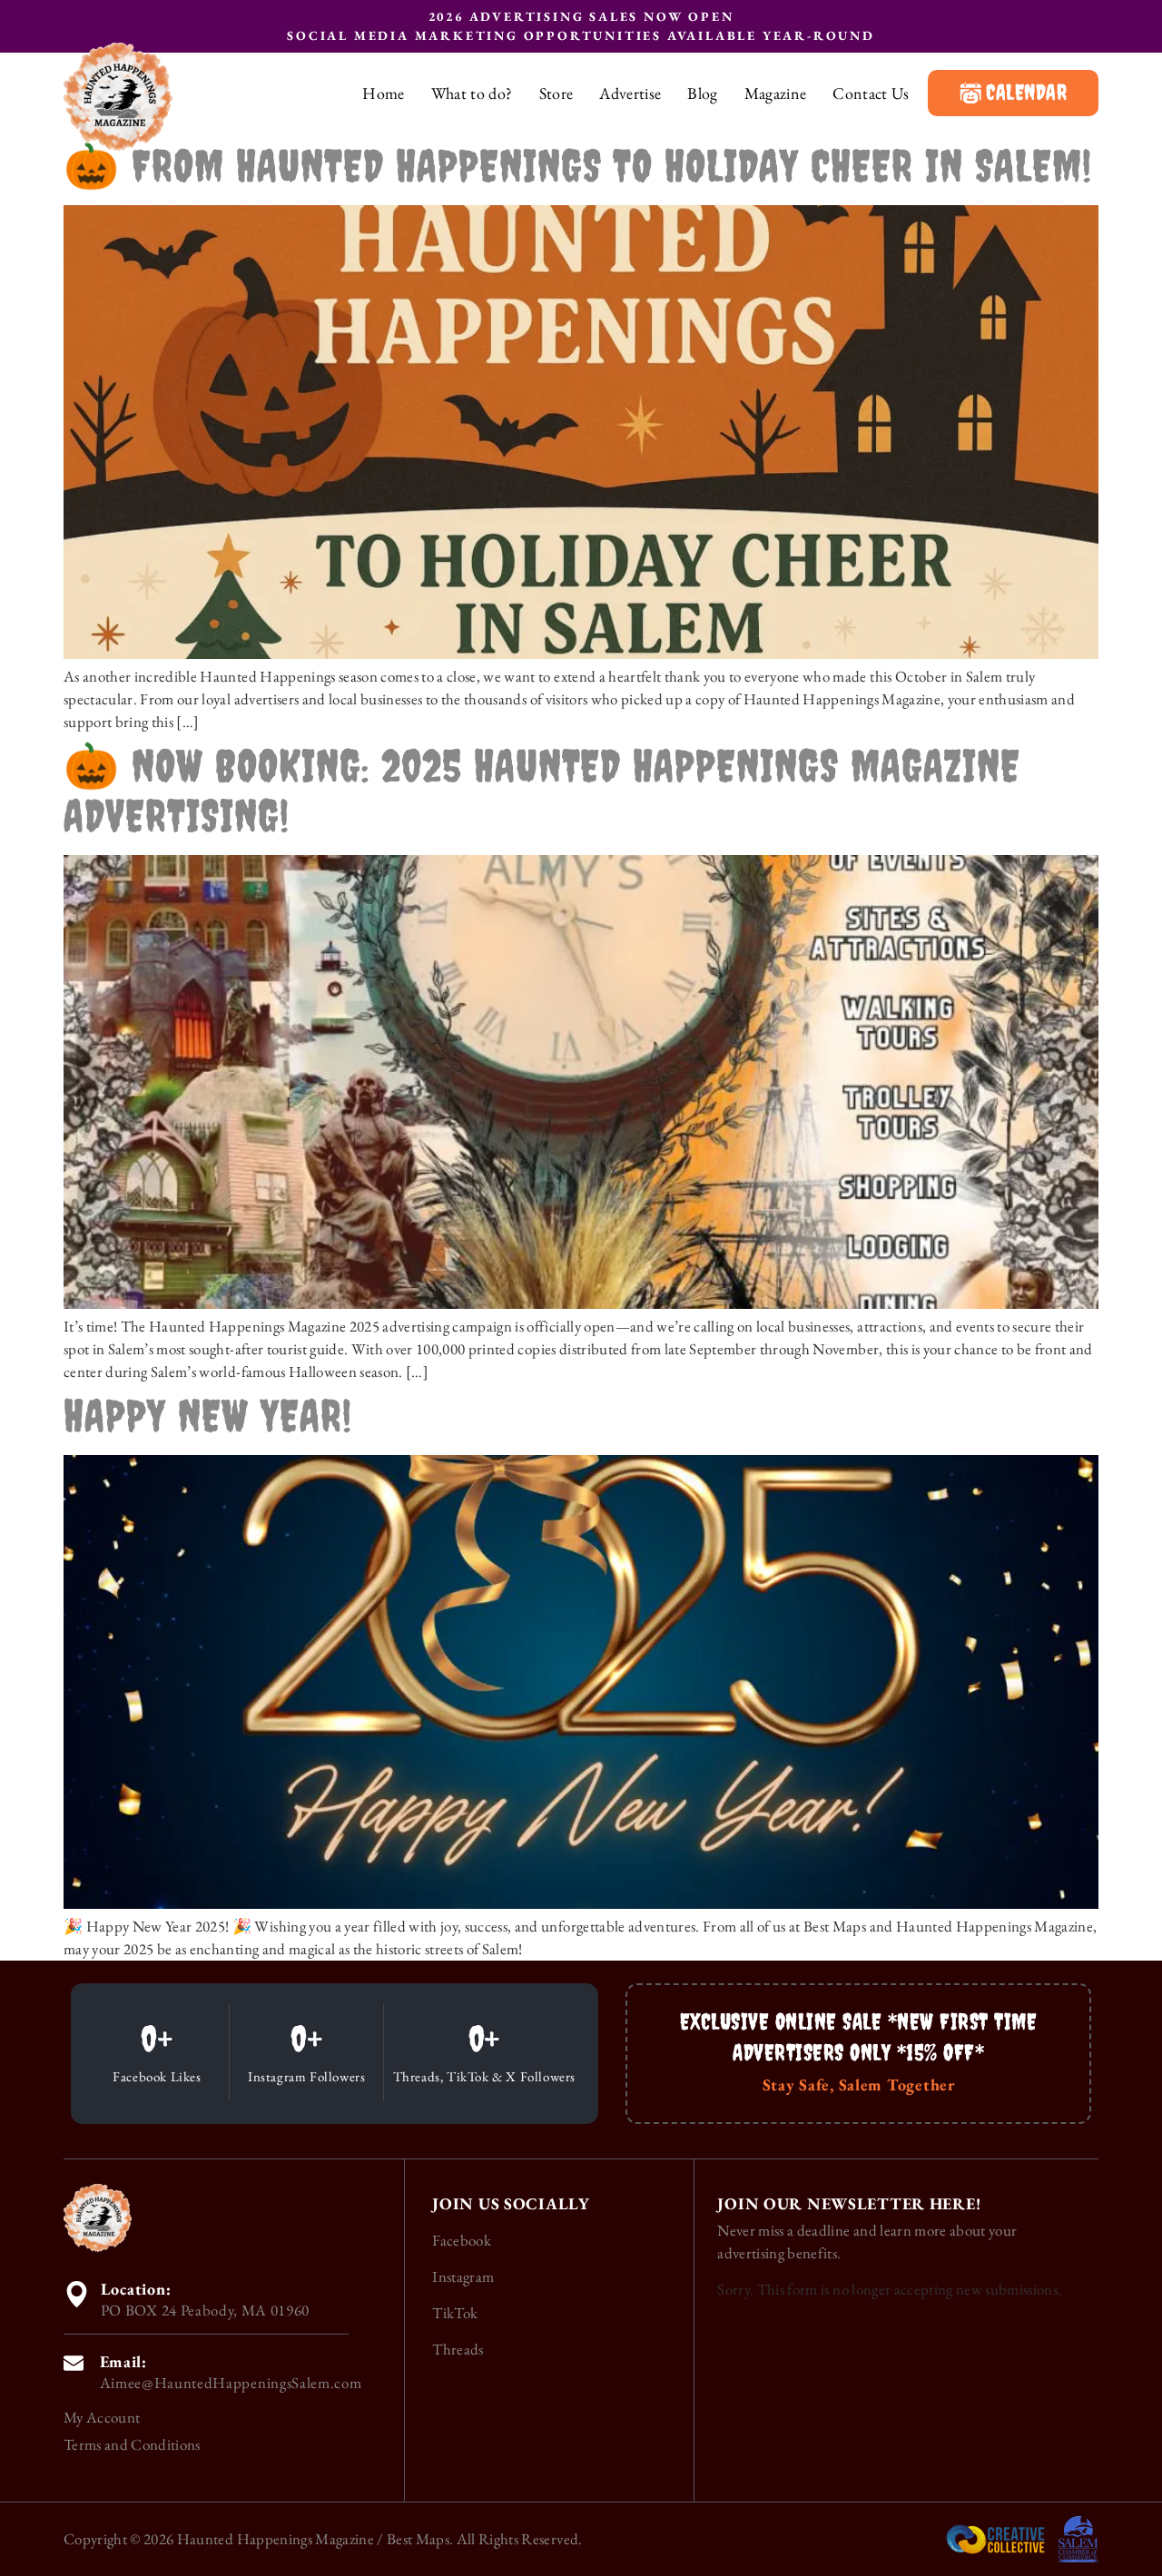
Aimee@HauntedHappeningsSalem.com (231, 2383)
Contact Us (871, 93)
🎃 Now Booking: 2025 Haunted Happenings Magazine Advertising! (542, 790)
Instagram (463, 2276)
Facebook (462, 2240)
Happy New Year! (208, 1415)
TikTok (455, 2313)
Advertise (630, 93)
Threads (458, 2349)
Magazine (776, 93)
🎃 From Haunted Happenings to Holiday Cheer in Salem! (578, 165)
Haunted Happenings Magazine (276, 2539)
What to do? (472, 93)
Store (556, 93)
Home (383, 93)
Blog (702, 93)
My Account (102, 2417)
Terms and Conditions (132, 2444)
